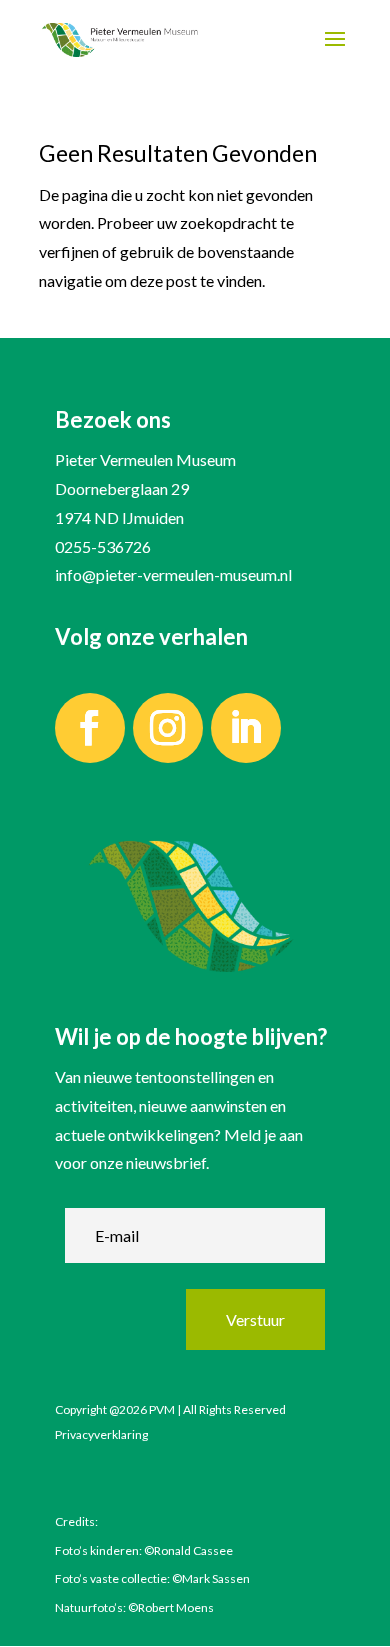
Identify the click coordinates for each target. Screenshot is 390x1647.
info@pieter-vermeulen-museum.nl (173, 574)
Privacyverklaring (101, 1434)
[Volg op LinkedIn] (246, 728)
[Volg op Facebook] (90, 728)
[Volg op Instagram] (168, 728)
